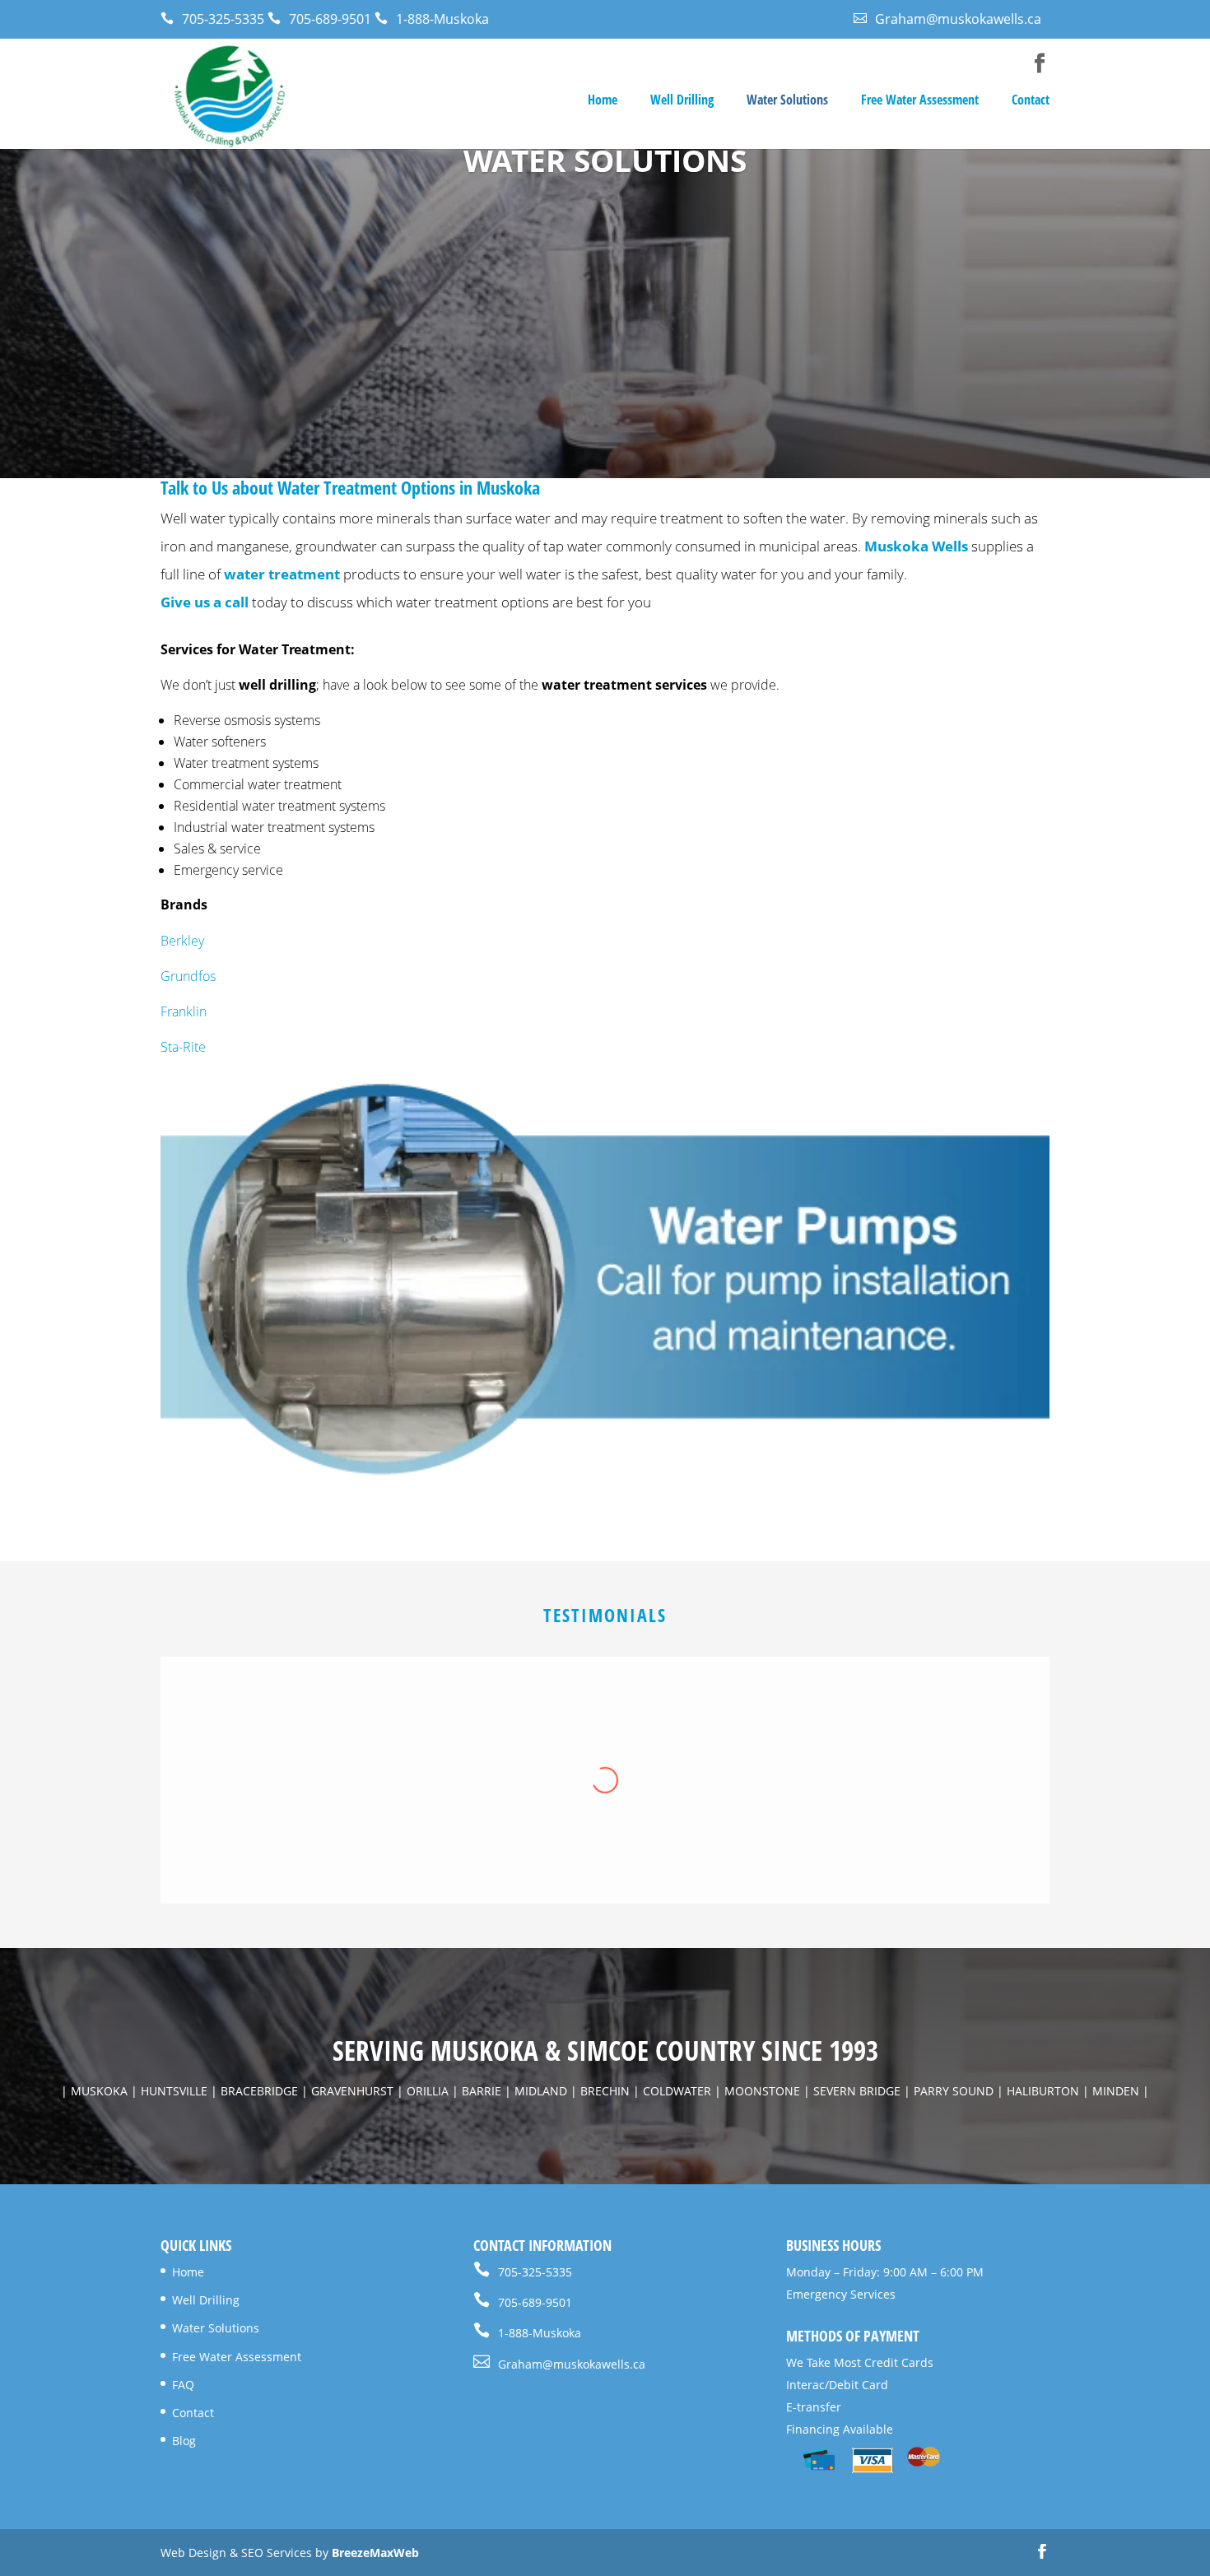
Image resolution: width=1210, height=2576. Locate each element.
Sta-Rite (183, 1047)
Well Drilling (682, 101)
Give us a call (205, 602)
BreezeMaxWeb (375, 2553)
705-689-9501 (319, 19)
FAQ (183, 2385)
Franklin (184, 1011)
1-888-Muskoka (432, 19)
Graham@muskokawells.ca (947, 19)
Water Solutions (787, 101)
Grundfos (188, 976)
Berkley (182, 941)
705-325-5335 (212, 19)
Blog (184, 2441)
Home (603, 101)
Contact (1031, 101)
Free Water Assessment (920, 101)
